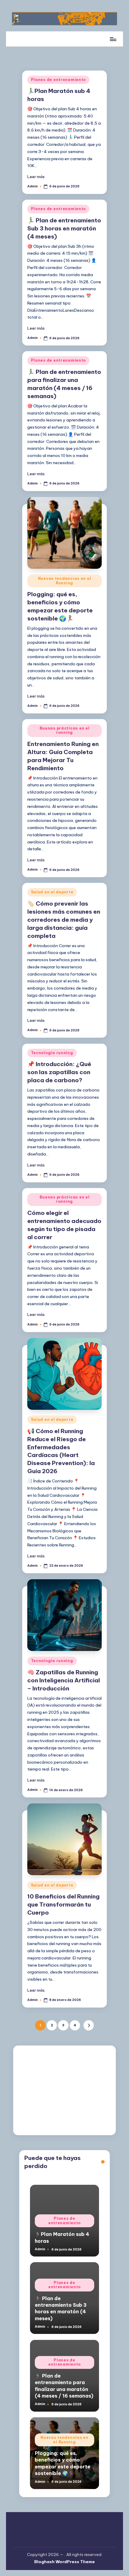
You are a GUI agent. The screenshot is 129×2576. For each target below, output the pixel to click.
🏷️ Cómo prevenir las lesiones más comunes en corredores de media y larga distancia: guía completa (64, 920)
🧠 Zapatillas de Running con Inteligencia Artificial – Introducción (64, 1680)
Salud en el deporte (52, 892)
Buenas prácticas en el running (65, 730)
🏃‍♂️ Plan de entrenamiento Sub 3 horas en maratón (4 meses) (64, 228)
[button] (89, 2025)
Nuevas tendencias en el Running (65, 581)
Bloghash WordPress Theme (64, 2562)
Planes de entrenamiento (58, 80)
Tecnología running (52, 1053)
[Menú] (113, 39)
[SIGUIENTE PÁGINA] (89, 2025)
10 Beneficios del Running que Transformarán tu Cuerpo (63, 1904)
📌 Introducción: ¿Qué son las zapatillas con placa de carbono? (59, 1072)
